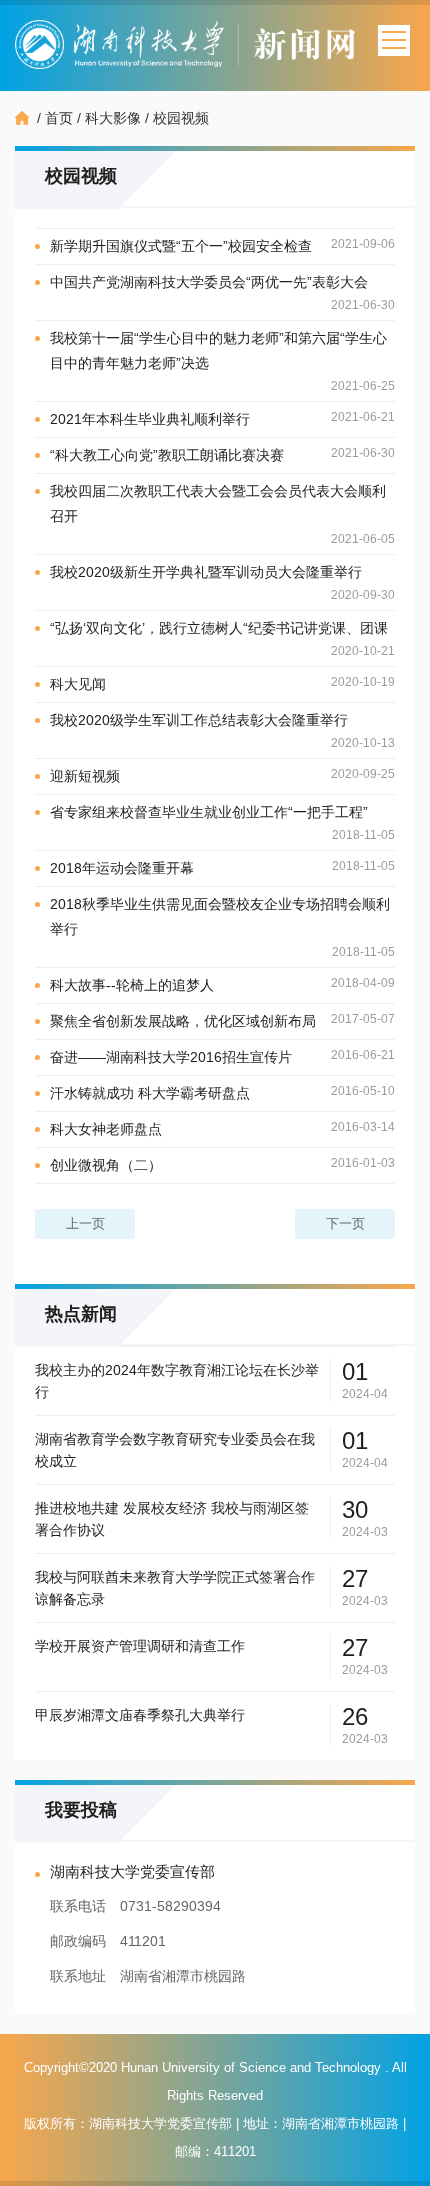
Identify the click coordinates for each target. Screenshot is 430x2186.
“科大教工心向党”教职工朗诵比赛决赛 (167, 455)
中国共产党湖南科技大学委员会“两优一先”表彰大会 (209, 282)
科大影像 (113, 118)
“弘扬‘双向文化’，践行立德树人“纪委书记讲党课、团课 (219, 628)
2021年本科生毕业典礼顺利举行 (150, 419)
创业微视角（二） (106, 1165)
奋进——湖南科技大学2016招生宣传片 (171, 1057)
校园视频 (181, 118)
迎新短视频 (85, 776)
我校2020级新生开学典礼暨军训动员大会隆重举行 (206, 572)
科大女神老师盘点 (106, 1129)
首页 (59, 118)
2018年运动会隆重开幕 (122, 868)
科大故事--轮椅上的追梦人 (132, 985)
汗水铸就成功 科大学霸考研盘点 (150, 1093)
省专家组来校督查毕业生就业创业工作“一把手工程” (209, 812)
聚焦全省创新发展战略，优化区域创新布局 (183, 1021)
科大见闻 (78, 684)
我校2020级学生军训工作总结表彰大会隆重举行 (199, 720)
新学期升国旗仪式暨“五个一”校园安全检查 (181, 246)
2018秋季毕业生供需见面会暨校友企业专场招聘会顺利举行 (220, 916)
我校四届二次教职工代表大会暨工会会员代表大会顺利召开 (218, 503)
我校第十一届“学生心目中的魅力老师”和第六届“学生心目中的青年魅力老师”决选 (218, 350)
